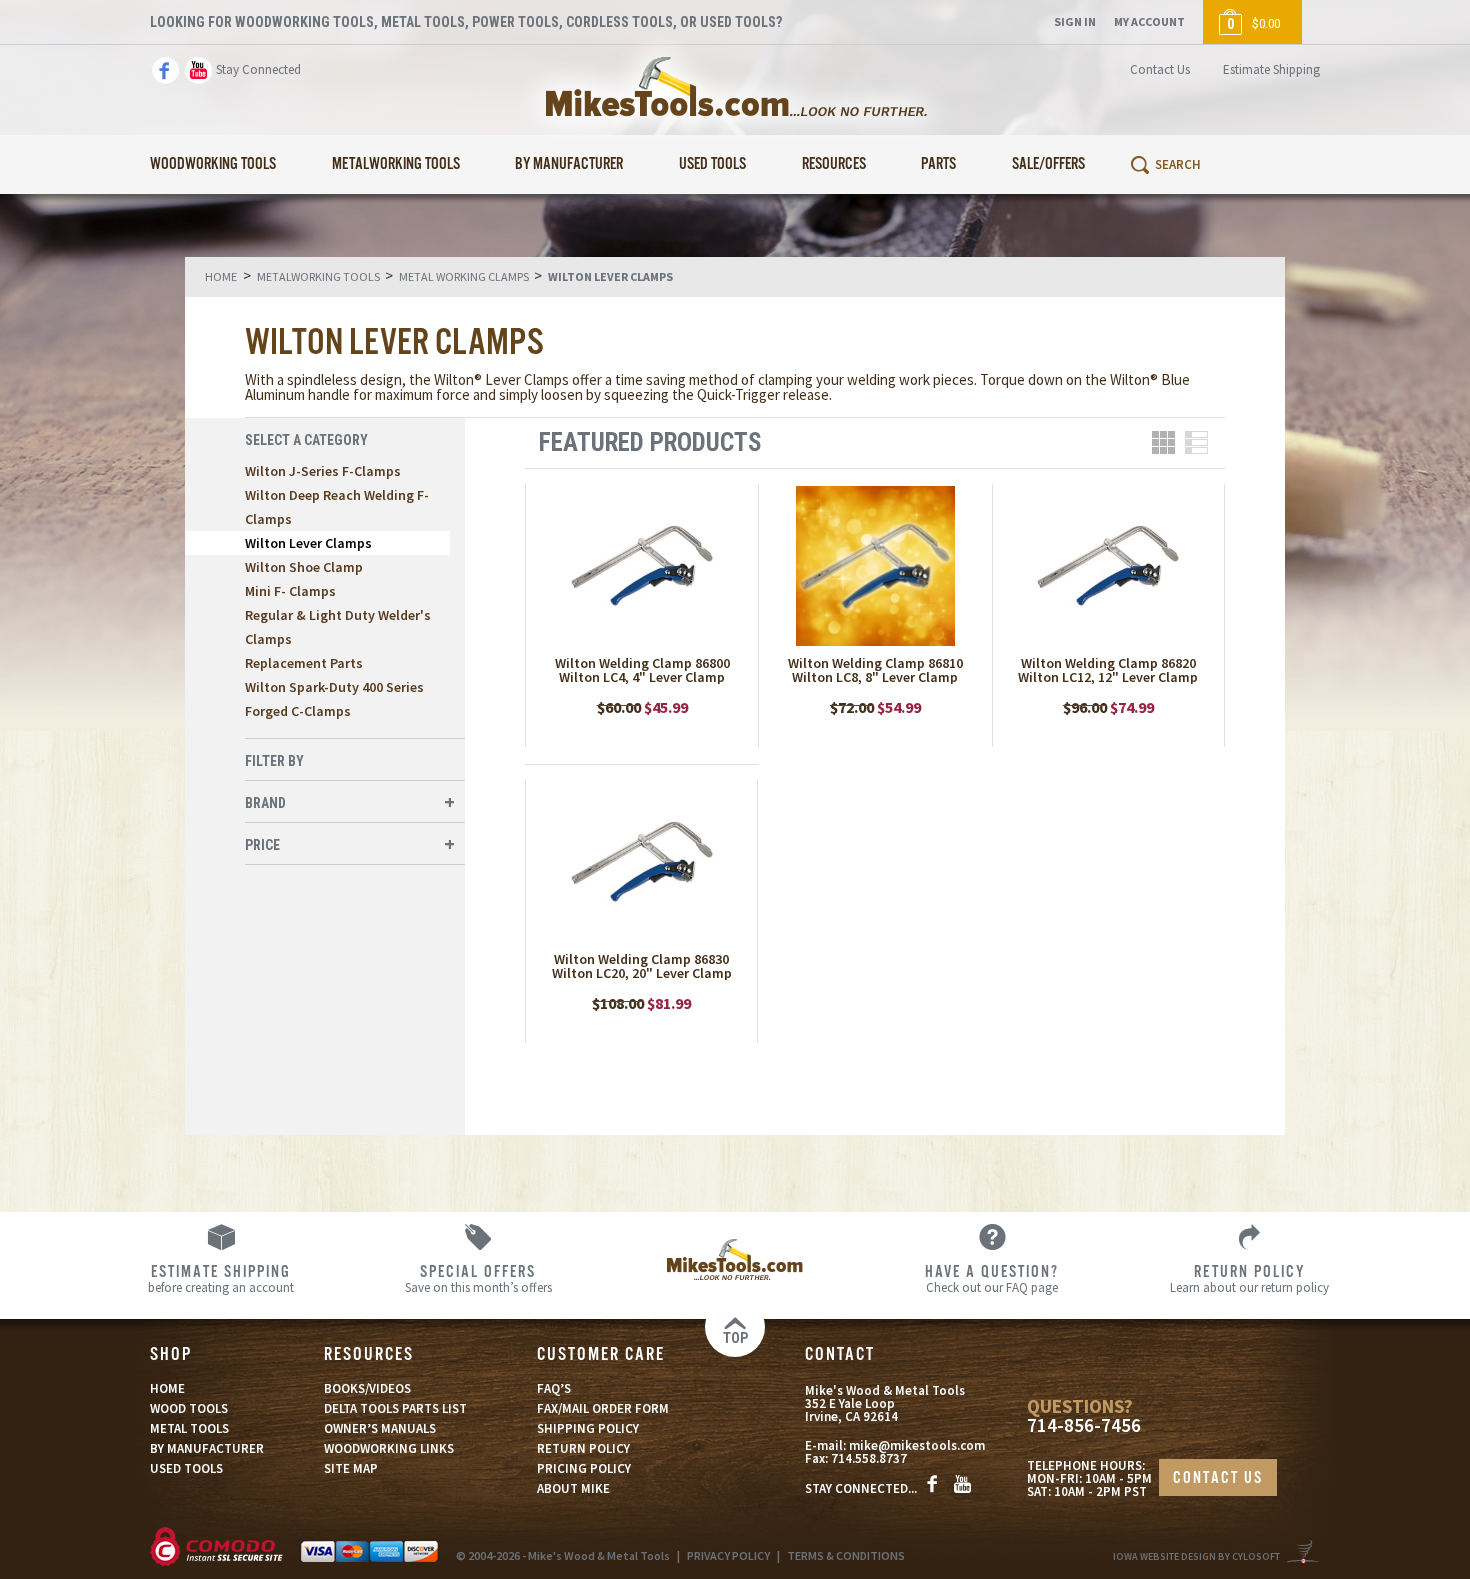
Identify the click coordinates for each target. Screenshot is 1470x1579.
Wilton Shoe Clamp (304, 567)
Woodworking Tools (213, 164)
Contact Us (1160, 69)
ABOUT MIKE (573, 1488)
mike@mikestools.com (917, 1445)
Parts (938, 164)
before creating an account (221, 1278)
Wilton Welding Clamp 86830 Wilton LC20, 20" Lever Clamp (642, 966)
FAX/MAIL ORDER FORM (603, 1408)
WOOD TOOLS (189, 1408)
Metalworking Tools (396, 164)
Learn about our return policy (1249, 1278)
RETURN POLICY (583, 1448)
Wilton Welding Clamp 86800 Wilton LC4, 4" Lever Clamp (642, 670)
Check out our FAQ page (992, 1278)
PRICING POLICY (584, 1468)
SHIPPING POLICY (588, 1428)
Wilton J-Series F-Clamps (323, 471)
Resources (834, 164)
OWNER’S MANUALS (380, 1428)
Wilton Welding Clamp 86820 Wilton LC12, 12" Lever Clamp (1108, 670)
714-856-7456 (1084, 1425)
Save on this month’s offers (478, 1278)
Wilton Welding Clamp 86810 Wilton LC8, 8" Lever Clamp (875, 670)
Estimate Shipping (1271, 69)
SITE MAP (351, 1468)
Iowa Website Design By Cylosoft (1196, 1556)
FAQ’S (554, 1388)
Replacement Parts (304, 663)
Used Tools (712, 164)
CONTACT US (1218, 1478)
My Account (1149, 21)
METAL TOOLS (189, 1428)
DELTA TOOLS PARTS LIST (395, 1408)
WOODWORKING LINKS (389, 1448)
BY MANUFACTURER (207, 1448)
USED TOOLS (186, 1468)
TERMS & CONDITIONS (846, 1555)
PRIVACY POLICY (728, 1555)
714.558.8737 (869, 1458)
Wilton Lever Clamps (308, 543)
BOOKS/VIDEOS (367, 1388)
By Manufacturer (569, 164)
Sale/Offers (1048, 164)
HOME (167, 1388)
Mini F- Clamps (290, 591)
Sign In (1075, 21)
